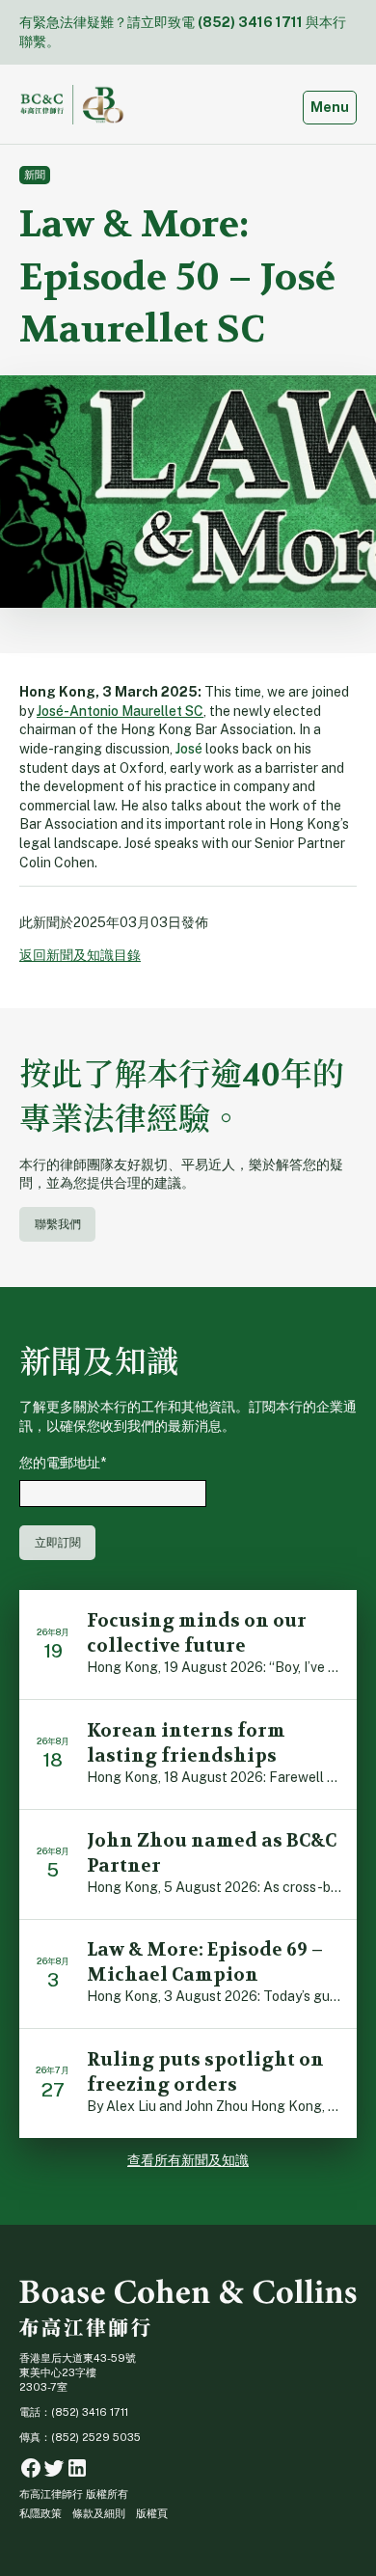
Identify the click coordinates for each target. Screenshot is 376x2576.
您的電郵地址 (63, 1463)
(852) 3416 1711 (250, 22)
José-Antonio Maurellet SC (120, 711)
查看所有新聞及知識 (188, 2160)
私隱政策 (40, 2513)
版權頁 (152, 2513)
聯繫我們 (58, 1224)
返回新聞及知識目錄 (80, 955)
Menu (333, 107)
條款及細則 (99, 2513)
